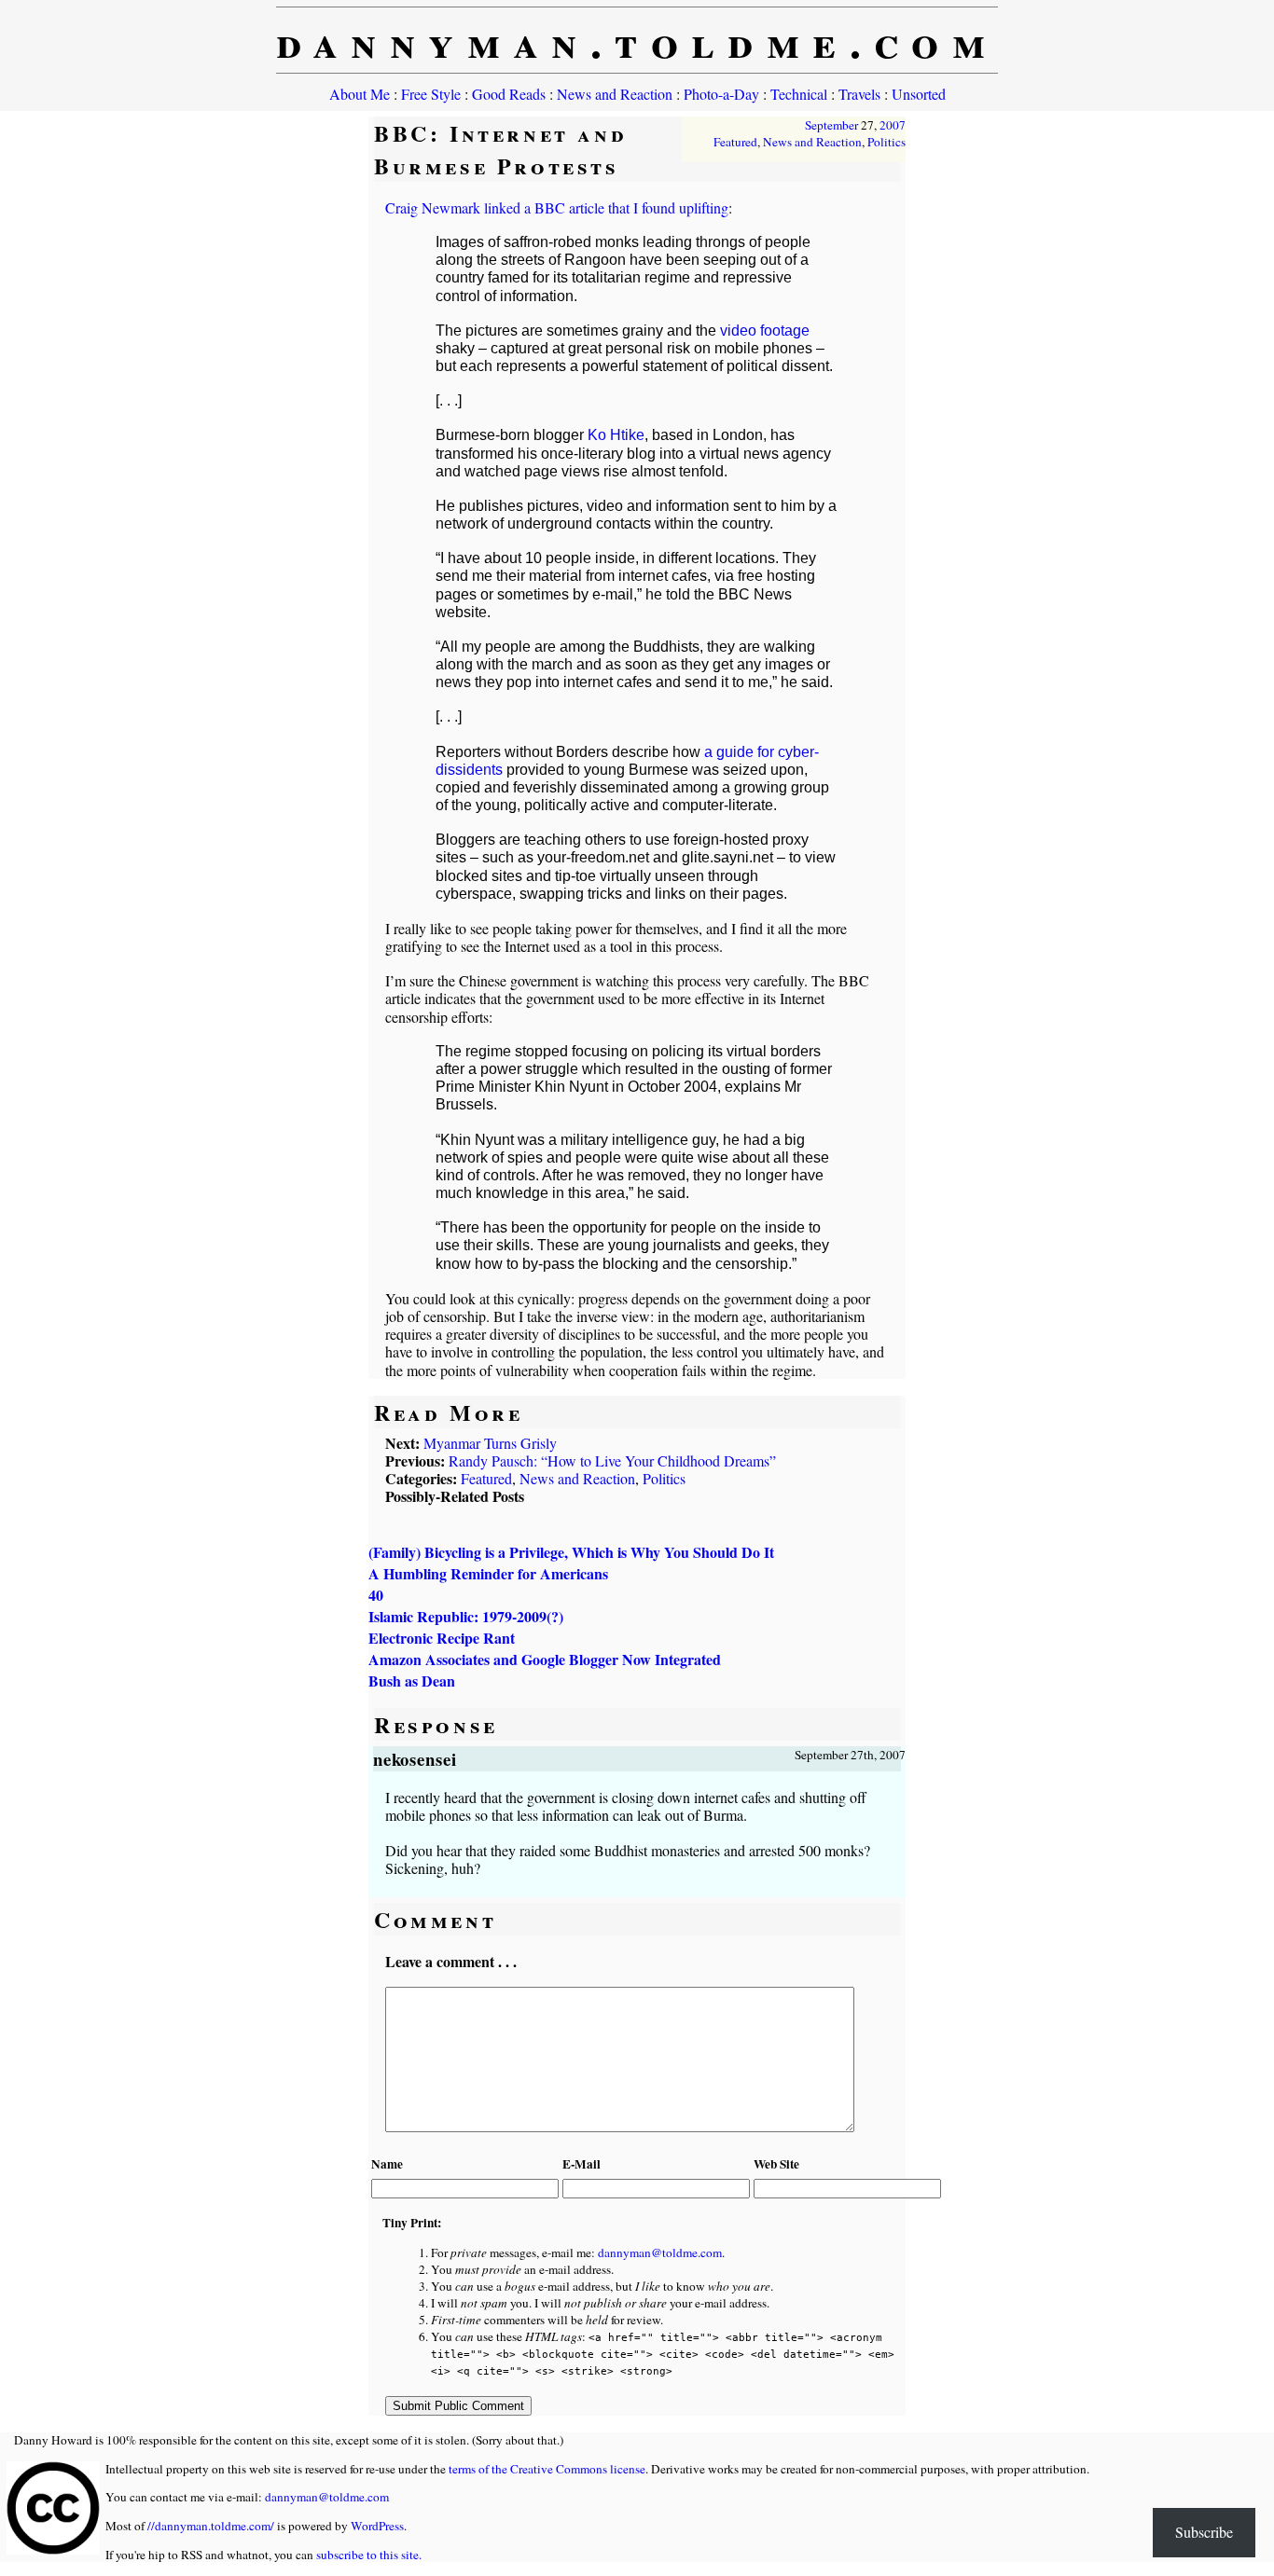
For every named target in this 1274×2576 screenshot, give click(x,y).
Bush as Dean (412, 1681)
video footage (765, 331)
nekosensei (415, 1759)
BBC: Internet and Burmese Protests (500, 149)
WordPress (377, 2526)
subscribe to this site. (369, 2555)
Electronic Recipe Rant (442, 1638)
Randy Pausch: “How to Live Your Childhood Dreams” (612, 1460)
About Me (360, 94)
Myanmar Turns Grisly (490, 1443)
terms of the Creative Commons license (547, 2469)
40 (376, 1595)
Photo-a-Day (721, 94)
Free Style (431, 94)
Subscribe (1204, 2532)
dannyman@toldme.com (660, 2252)
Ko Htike (616, 435)
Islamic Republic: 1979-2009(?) (466, 1616)
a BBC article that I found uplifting (626, 207)
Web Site (776, 2164)
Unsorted (919, 94)
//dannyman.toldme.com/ (211, 2526)
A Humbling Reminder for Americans (488, 1573)
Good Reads (509, 94)
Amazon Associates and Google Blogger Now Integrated (545, 1659)
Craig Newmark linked (453, 207)
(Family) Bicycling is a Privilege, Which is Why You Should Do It (571, 1552)
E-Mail (582, 2164)
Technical (799, 94)
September (831, 125)
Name (387, 2164)
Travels (859, 94)
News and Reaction (615, 94)
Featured (735, 142)
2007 (893, 125)
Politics (886, 142)
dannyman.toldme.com (637, 40)
